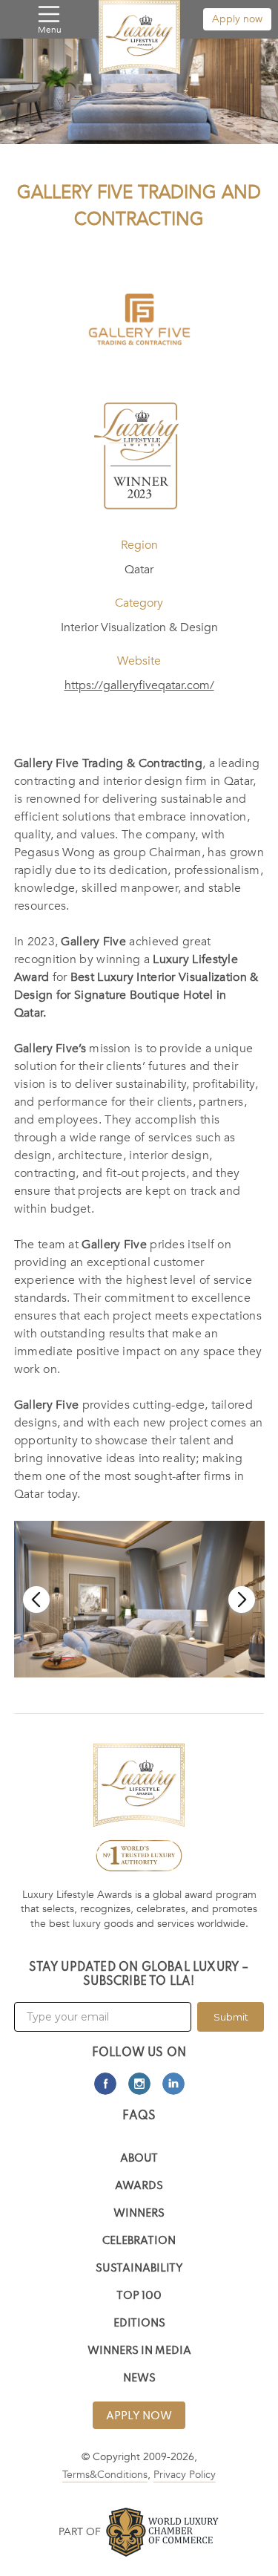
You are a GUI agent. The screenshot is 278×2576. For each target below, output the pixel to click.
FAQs (139, 2116)
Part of (80, 2532)
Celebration (139, 2241)
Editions (139, 2324)
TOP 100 (139, 2296)
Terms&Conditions (105, 2475)
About (139, 2159)
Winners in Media (139, 2351)
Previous (36, 1600)
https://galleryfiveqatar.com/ (139, 685)
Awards (139, 2187)
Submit (231, 2017)
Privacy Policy (185, 2475)
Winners (139, 2214)
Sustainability (139, 2269)
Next (242, 1600)
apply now (139, 2416)
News (139, 2379)
